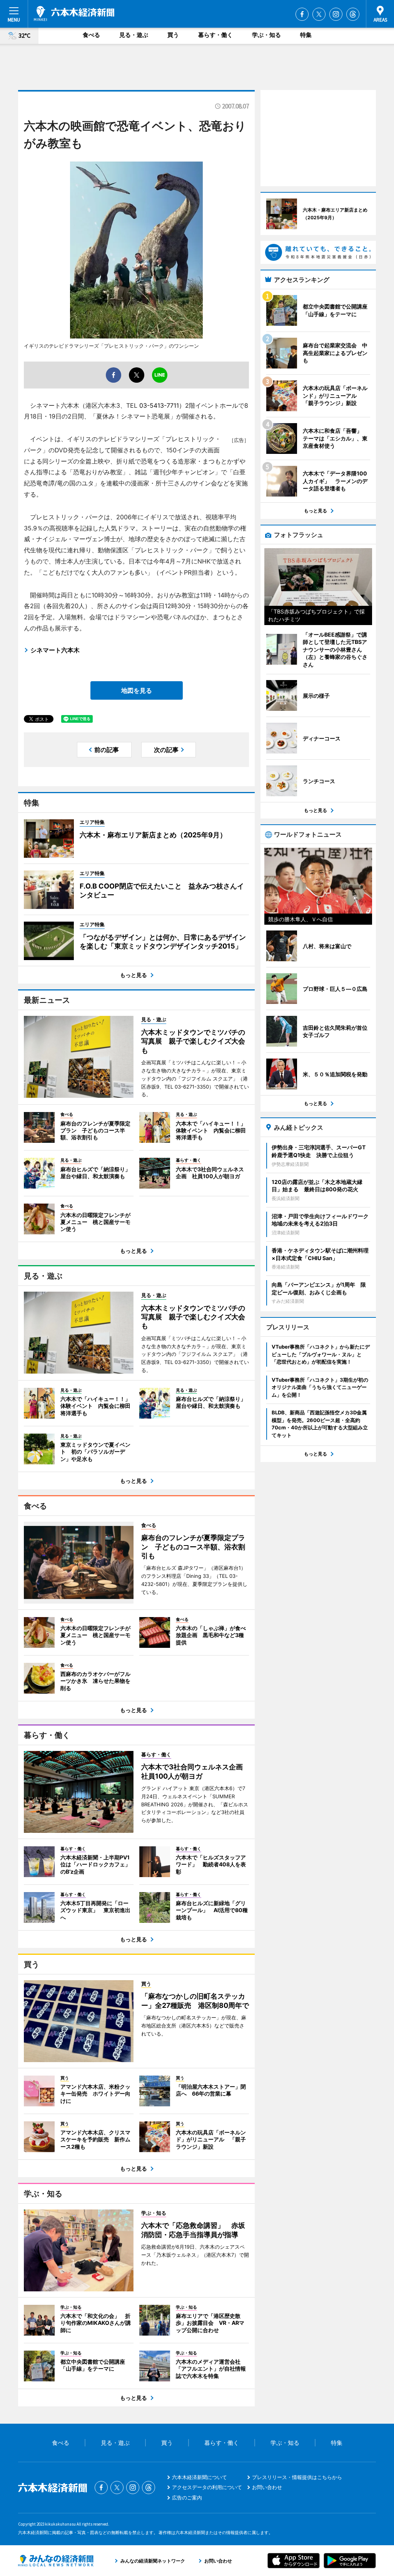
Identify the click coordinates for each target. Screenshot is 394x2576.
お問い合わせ (267, 2487)
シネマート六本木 (55, 650)
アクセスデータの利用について (207, 2487)
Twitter (319, 14)
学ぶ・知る (266, 35)
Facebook (302, 14)
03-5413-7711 (159, 405)
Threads (353, 14)
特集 (306, 35)
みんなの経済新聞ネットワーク (56, 2561)
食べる (91, 35)
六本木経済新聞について (200, 2477)
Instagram (336, 14)
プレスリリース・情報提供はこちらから (297, 2477)
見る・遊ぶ (134, 35)
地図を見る (137, 690)
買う (173, 35)
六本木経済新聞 (74, 13)
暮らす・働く (215, 35)
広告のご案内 (187, 2498)
